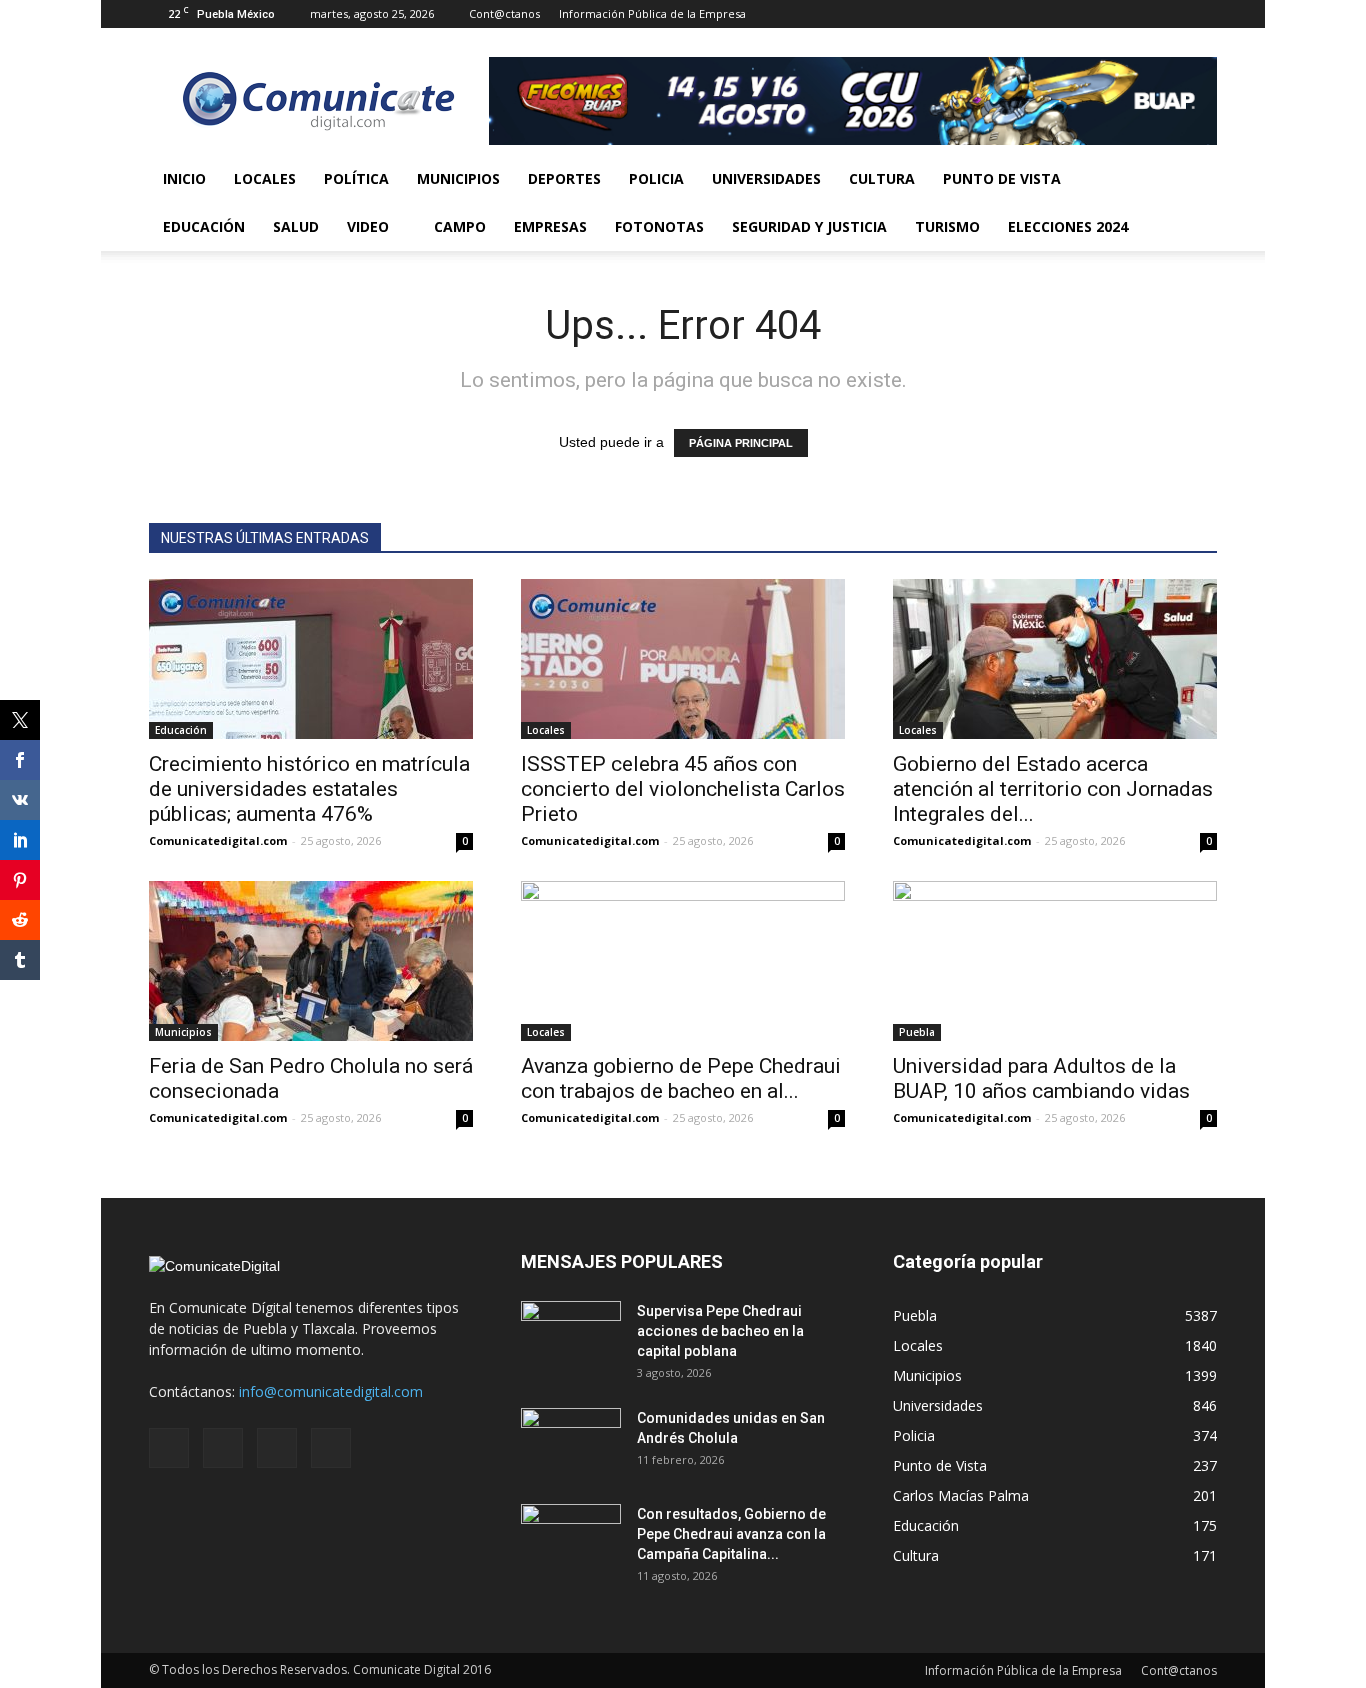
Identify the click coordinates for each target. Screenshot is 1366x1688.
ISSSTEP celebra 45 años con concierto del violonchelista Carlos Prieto (683, 789)
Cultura (882, 178)
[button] (1193, 203)
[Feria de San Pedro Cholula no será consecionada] (311, 961)
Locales (265, 178)
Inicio (184, 178)
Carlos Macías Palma (961, 1495)
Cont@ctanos (504, 13)
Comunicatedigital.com (218, 840)
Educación (204, 226)
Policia (656, 178)
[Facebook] (1103, 14)
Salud (296, 226)
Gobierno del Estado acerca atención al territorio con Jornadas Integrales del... (1053, 789)
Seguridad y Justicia (809, 226)
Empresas (550, 226)
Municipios (458, 178)
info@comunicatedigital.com (331, 1391)
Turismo (947, 226)
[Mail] (1136, 14)
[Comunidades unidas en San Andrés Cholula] (571, 1443)
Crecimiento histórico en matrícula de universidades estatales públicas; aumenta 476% (309, 789)
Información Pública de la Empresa (652, 13)
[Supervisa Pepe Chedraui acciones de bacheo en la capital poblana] (571, 1336)
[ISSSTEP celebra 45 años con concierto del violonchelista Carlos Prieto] (683, 659)
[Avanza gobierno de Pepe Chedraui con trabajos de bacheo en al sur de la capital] (683, 961)
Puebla (917, 1032)
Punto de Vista (1002, 178)
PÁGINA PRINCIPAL (741, 443)
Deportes (564, 178)
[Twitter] (1169, 14)
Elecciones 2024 (1068, 226)
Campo (460, 226)
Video (368, 226)
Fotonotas (659, 226)
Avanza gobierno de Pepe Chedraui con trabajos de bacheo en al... (681, 1078)
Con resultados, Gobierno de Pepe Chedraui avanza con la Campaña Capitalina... (731, 1534)
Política (356, 178)
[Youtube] (1202, 14)
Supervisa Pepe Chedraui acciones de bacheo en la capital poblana (720, 1331)
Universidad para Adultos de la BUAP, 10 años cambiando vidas (1041, 1078)
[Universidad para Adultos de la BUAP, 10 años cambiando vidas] (1055, 961)
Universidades (766, 178)
